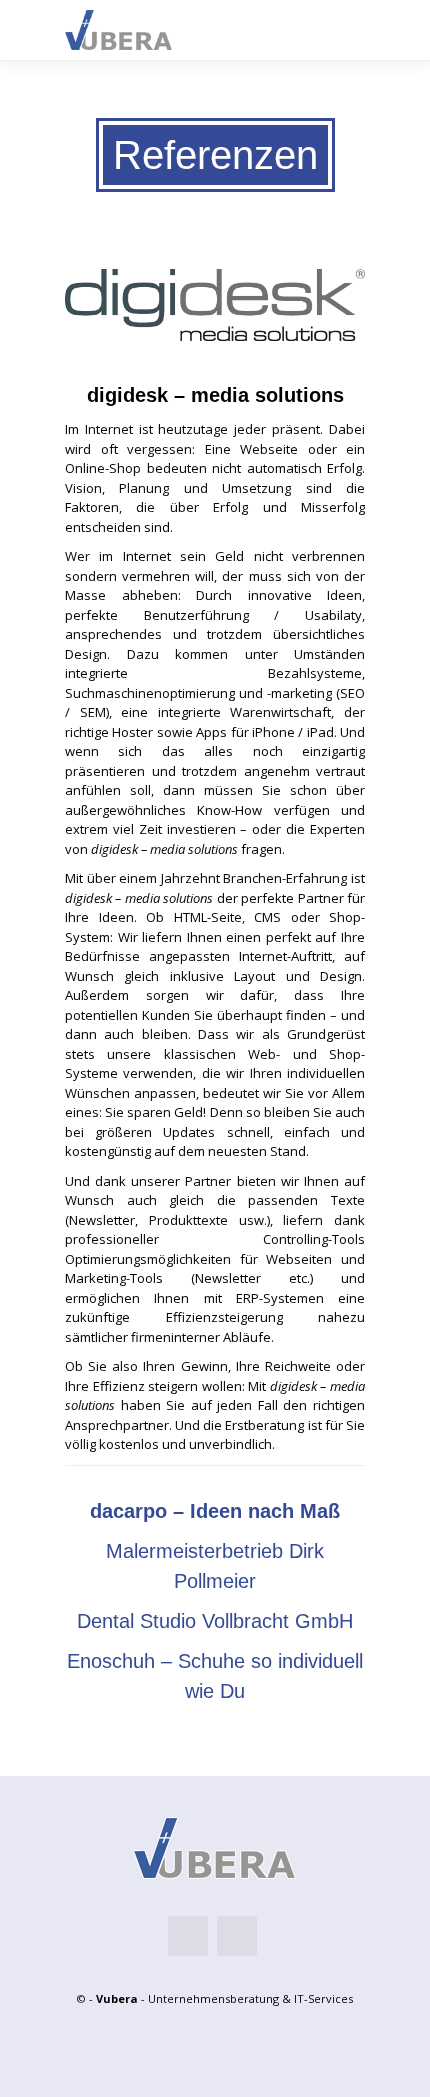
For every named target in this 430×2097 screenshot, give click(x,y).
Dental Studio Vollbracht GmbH (215, 1621)
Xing (237, 1936)
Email (188, 1936)
